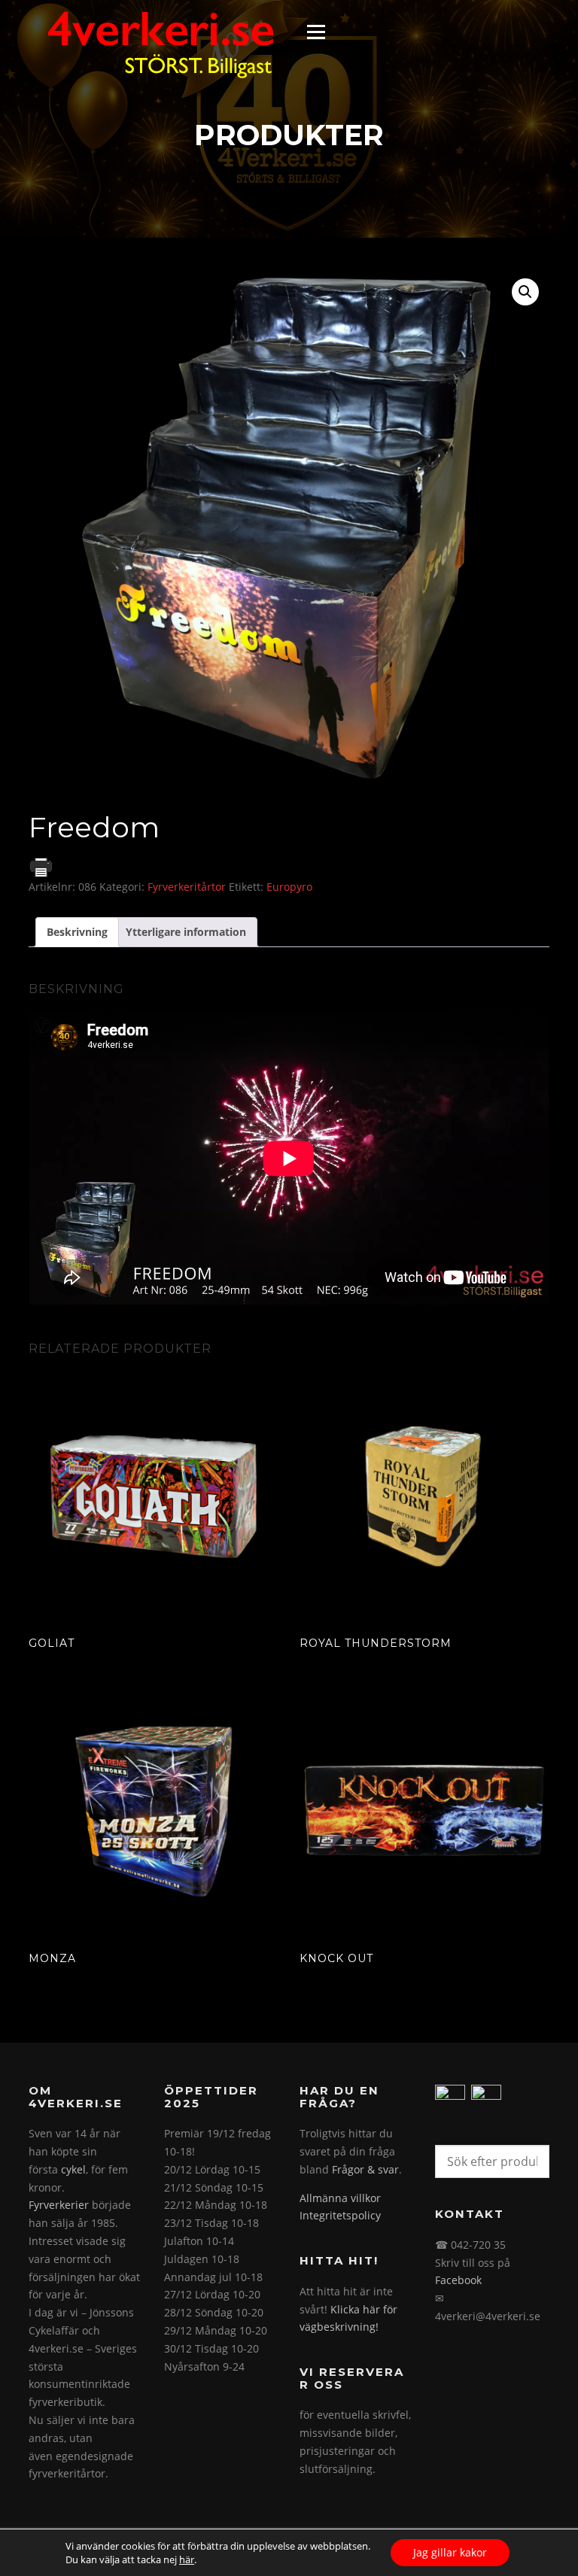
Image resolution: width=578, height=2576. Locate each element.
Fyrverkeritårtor (187, 887)
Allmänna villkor (340, 2198)
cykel (73, 2169)
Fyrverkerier (59, 2205)
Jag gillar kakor (450, 2552)
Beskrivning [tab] (77, 932)
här (187, 2559)
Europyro (289, 887)
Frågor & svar (365, 2169)
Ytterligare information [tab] (186, 932)
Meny (316, 32)
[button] (525, 292)
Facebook (458, 2280)
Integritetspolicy (340, 2215)
